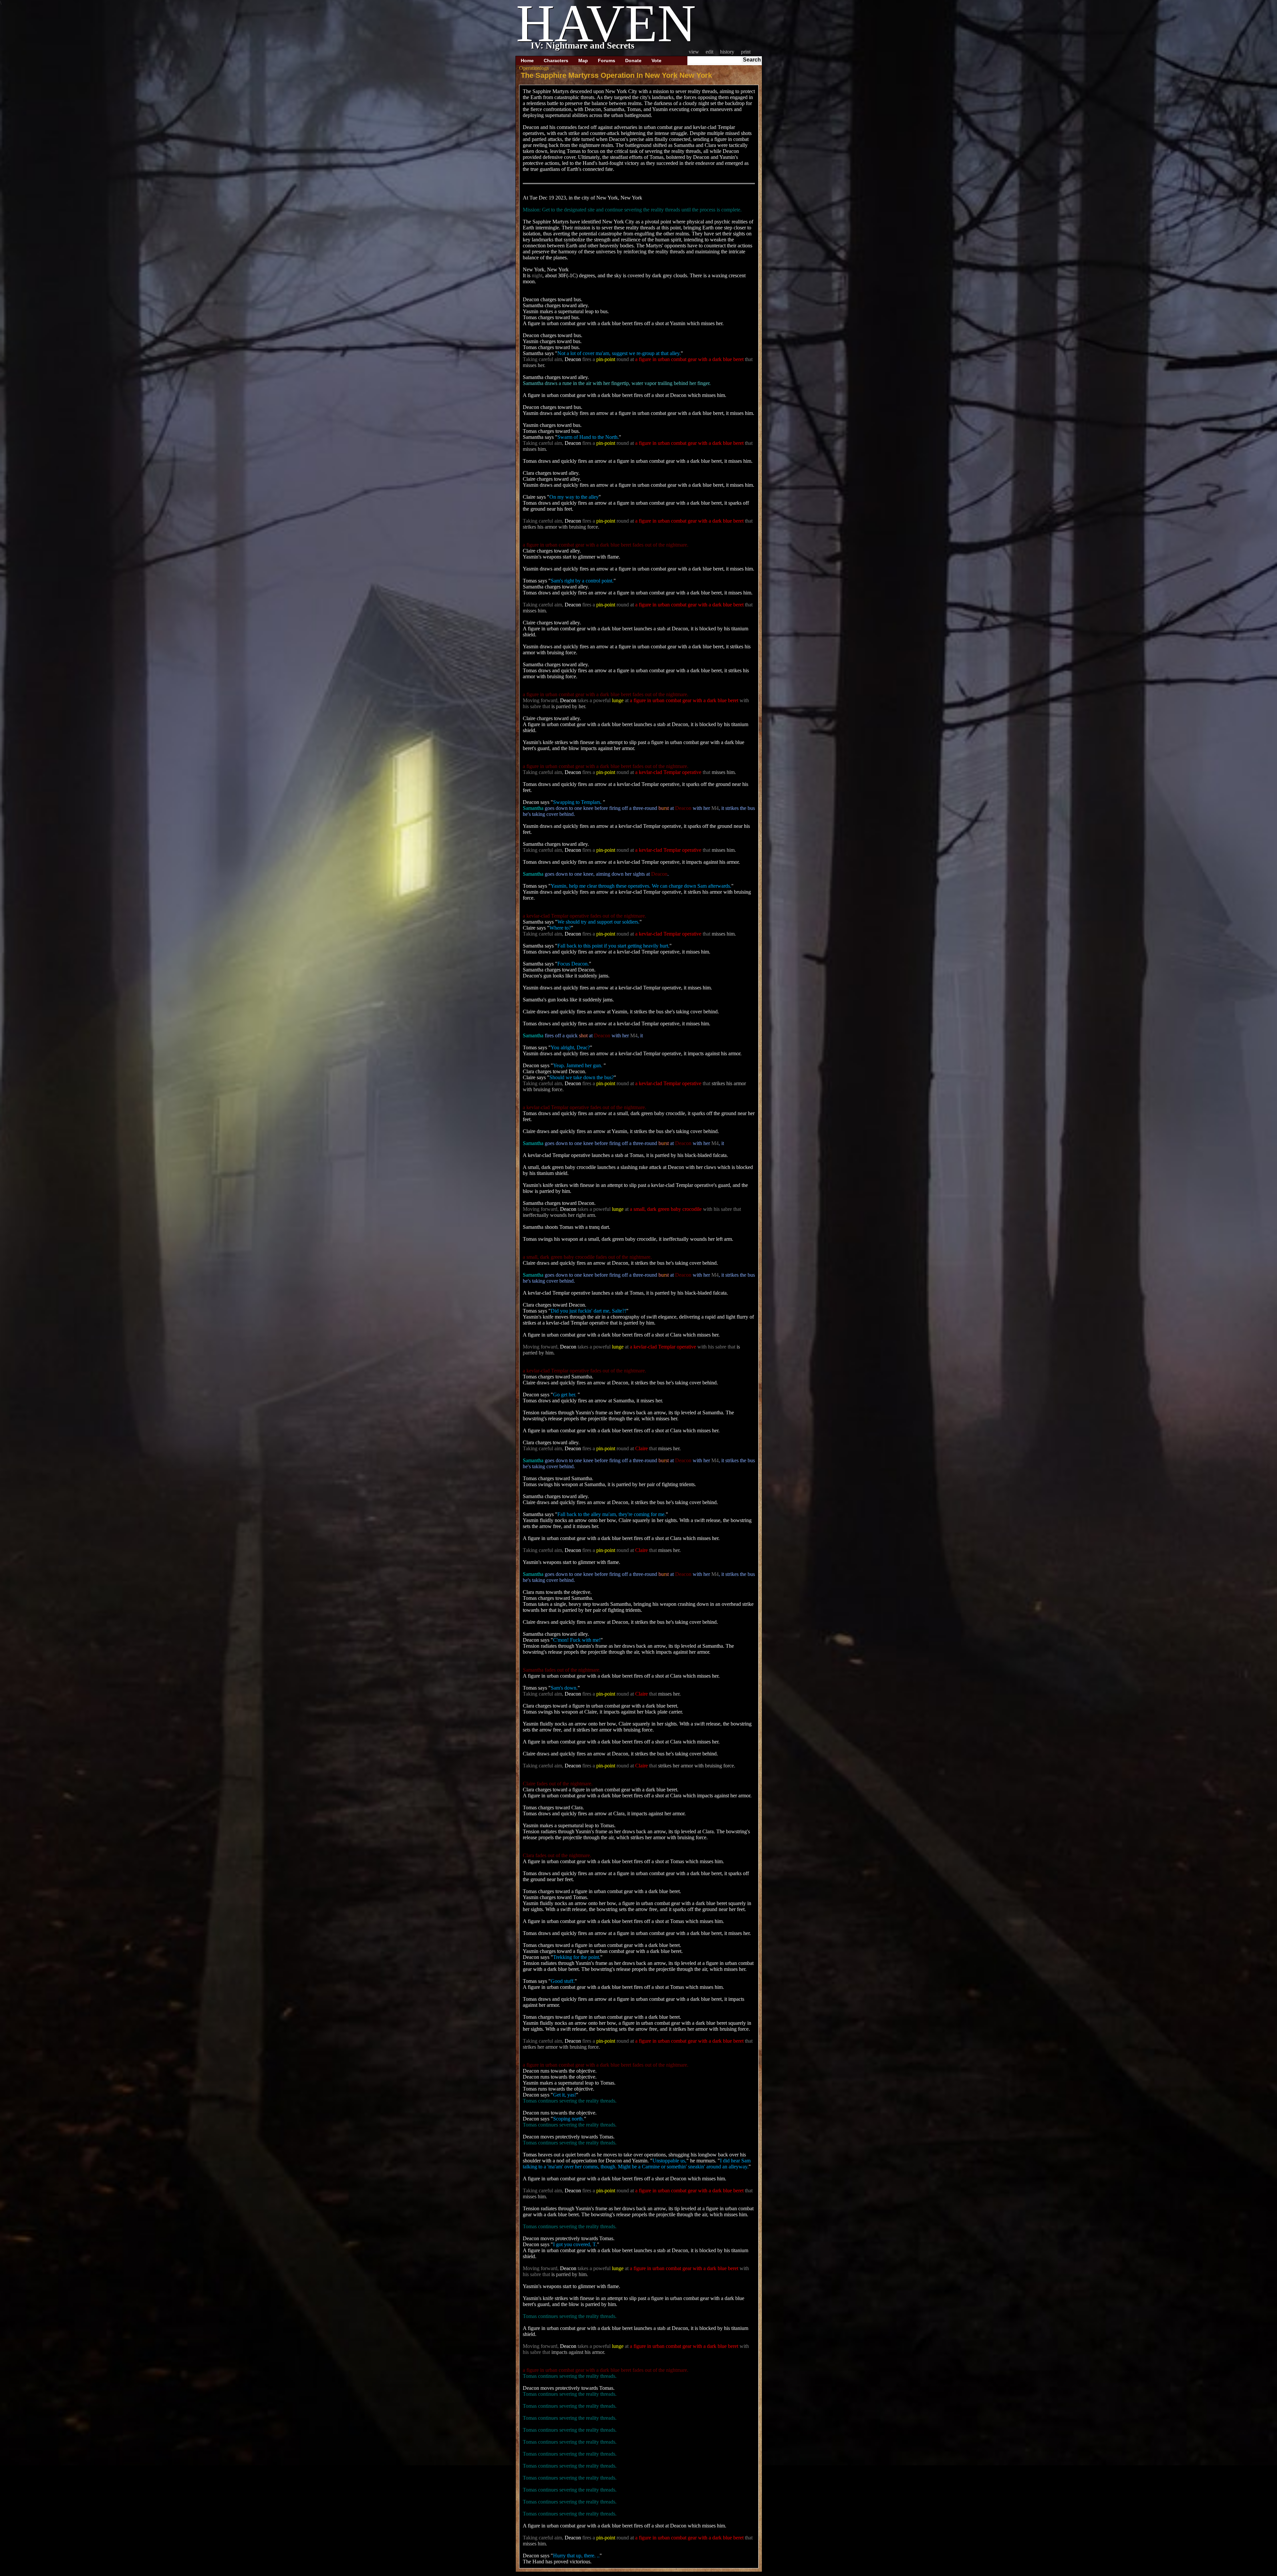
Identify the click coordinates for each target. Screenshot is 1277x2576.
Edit (709, 52)
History (727, 52)
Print (746, 52)
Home (527, 61)
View (694, 52)
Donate (633, 61)
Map (583, 61)
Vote (656, 61)
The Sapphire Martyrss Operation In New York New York (616, 75)
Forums (607, 61)
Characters (556, 61)
